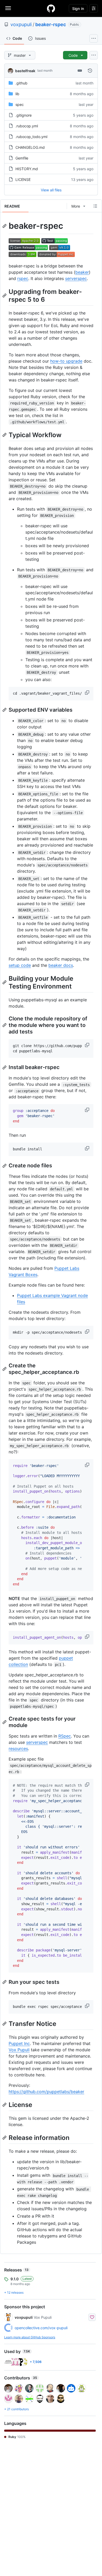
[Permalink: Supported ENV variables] (5, 710)
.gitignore (24, 115)
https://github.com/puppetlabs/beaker (46, 2092)
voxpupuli (21, 24)
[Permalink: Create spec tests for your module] (5, 1722)
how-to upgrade (66, 361)
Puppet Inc (19, 2043)
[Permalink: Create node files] (5, 1166)
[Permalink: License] (5, 2105)
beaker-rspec (51, 24)
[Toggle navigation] (8, 8)
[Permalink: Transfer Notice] (5, 2024)
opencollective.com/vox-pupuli (41, 2328)
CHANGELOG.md (30, 147)
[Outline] (95, 206)
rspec (23, 278)
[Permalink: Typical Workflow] (5, 435)
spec (20, 104)
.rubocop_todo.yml (31, 137)
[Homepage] (51, 8)
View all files (51, 190)
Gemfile (22, 158)
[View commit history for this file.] (90, 71)
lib (17, 94)
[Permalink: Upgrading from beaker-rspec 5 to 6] (5, 295)
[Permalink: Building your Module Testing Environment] (5, 982)
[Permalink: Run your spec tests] (5, 1982)
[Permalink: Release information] (5, 2138)
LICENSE (23, 179)
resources (18, 1749)
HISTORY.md (27, 169)
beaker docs (61, 965)
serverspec (76, 278)
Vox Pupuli (19, 2050)
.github (21, 83)
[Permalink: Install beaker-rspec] (5, 1067)
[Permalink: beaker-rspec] (5, 226)
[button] (88, 693)
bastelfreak (25, 71)
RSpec (65, 1736)
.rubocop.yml (27, 126)
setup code (20, 965)
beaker (82, 272)
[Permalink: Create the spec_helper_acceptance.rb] (5, 1369)
